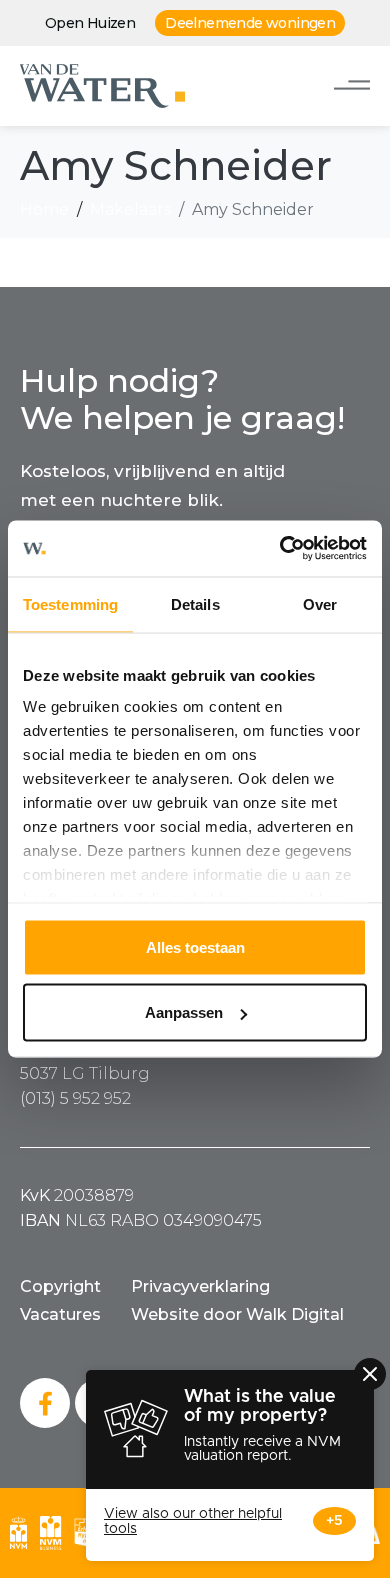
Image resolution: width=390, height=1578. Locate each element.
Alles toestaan (195, 946)
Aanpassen (184, 1012)
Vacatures (60, 1314)
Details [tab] (195, 603)
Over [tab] (320, 603)
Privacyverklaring (200, 1286)
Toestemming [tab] (70, 603)
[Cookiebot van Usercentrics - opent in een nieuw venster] (280, 549)
